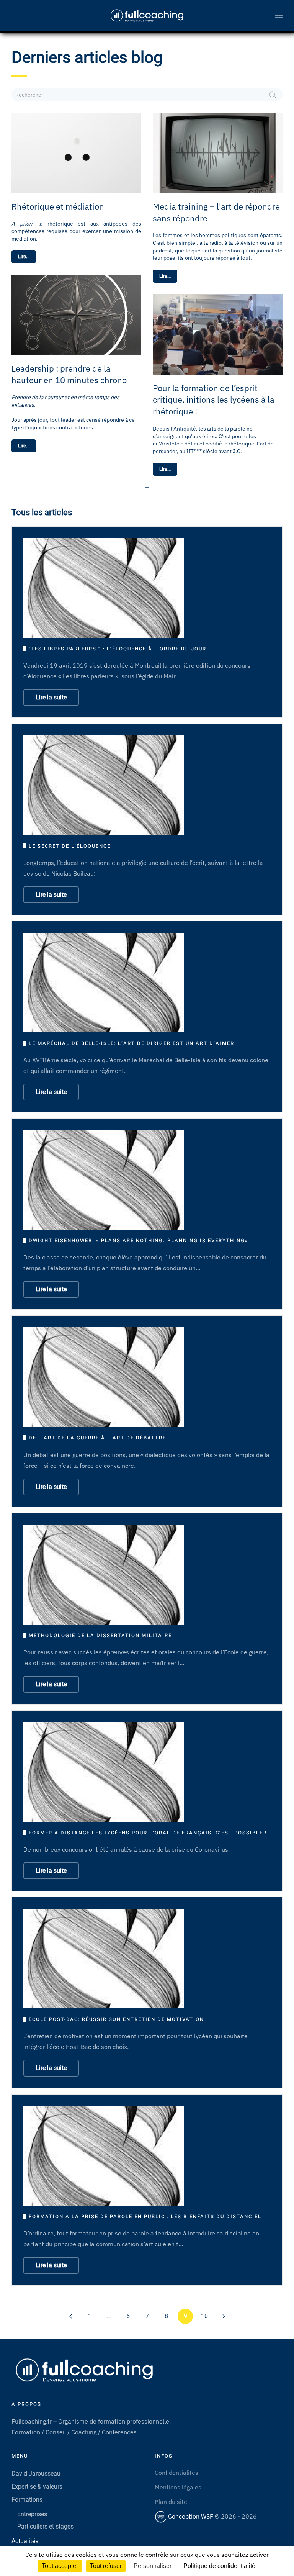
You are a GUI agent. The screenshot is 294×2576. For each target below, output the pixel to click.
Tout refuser (106, 2566)
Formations (27, 2500)
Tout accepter (60, 2566)
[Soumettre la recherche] (273, 95)
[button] (279, 15)
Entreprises (32, 2514)
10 (204, 2316)
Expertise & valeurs (37, 2487)
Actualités (25, 2541)
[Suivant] (224, 2316)
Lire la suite (51, 697)
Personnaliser (153, 2566)
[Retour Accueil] (147, 15)
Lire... (24, 256)
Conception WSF (190, 2516)
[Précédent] (70, 2316)
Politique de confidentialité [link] (219, 2566)
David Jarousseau (36, 2474)
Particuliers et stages (45, 2526)
